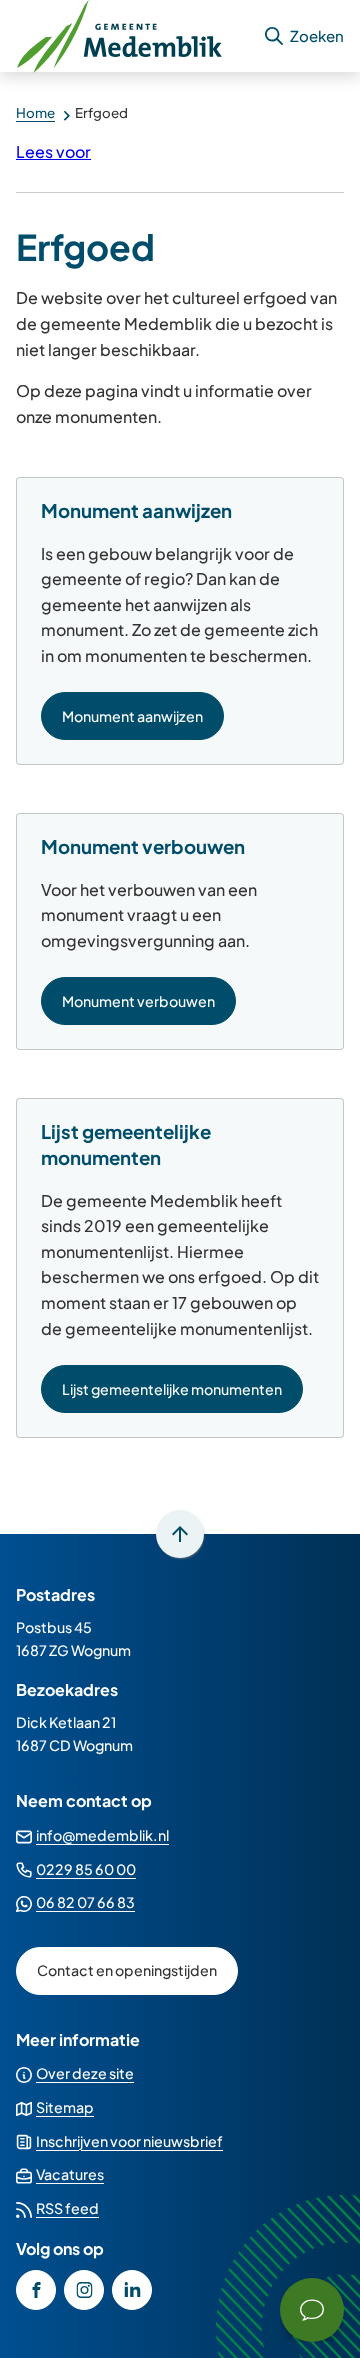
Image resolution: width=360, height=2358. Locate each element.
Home (35, 112)
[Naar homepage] (131, 36)
